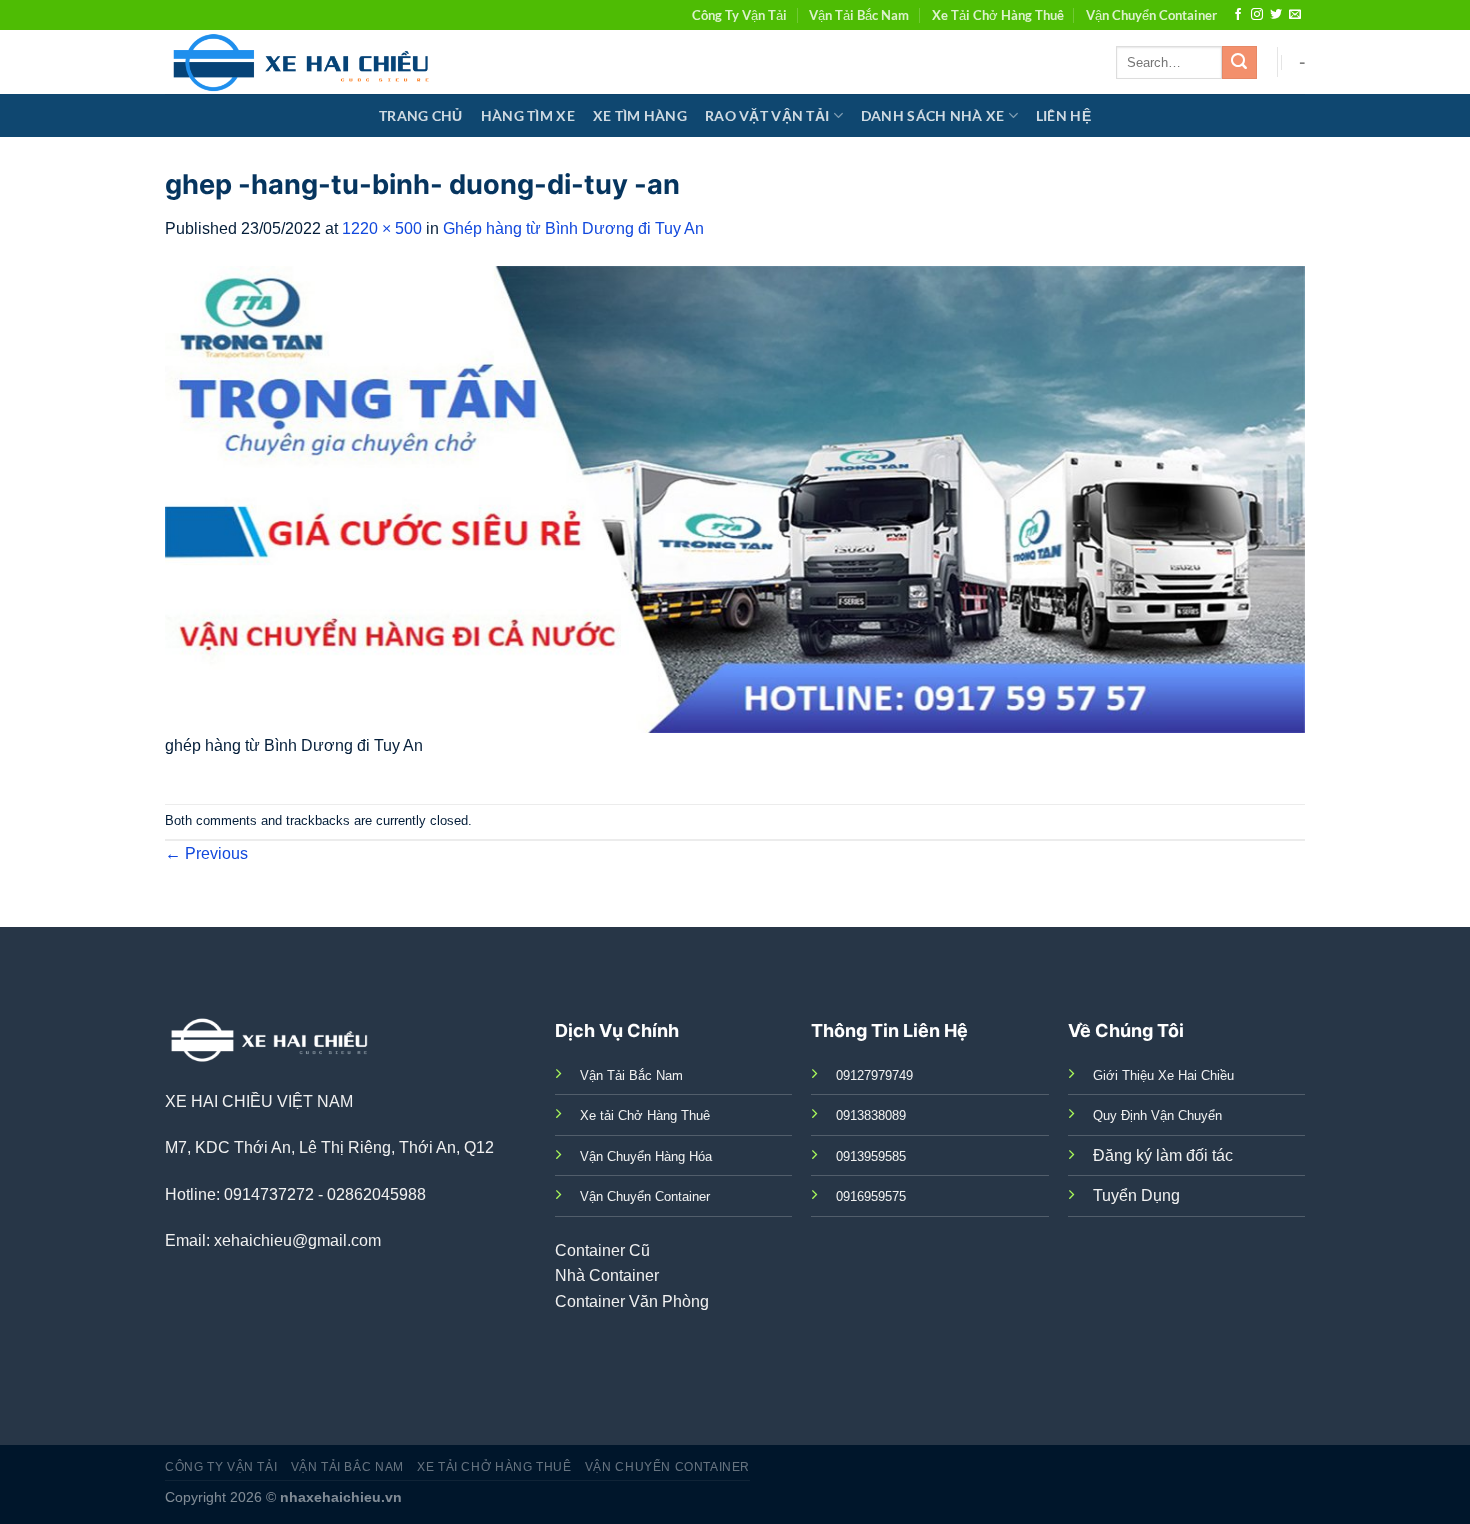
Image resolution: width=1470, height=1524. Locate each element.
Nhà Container (607, 1275)
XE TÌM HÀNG (640, 115)
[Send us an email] (1295, 15)
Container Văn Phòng (632, 1301)
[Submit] (1239, 63)
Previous (206, 853)
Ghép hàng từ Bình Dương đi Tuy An (573, 228)
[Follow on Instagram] (1257, 15)
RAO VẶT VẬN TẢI (767, 115)
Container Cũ (602, 1250)
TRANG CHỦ (421, 115)
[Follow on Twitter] (1276, 15)
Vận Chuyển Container (1151, 15)
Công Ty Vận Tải (739, 15)
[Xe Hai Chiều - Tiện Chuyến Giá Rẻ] (305, 62)
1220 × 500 (382, 228)
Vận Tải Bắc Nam (859, 15)
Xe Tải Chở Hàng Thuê (998, 15)
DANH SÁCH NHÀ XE (933, 115)
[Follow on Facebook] (1238, 15)
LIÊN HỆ (1063, 115)
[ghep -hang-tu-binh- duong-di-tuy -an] (735, 498)
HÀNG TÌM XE (528, 115)
